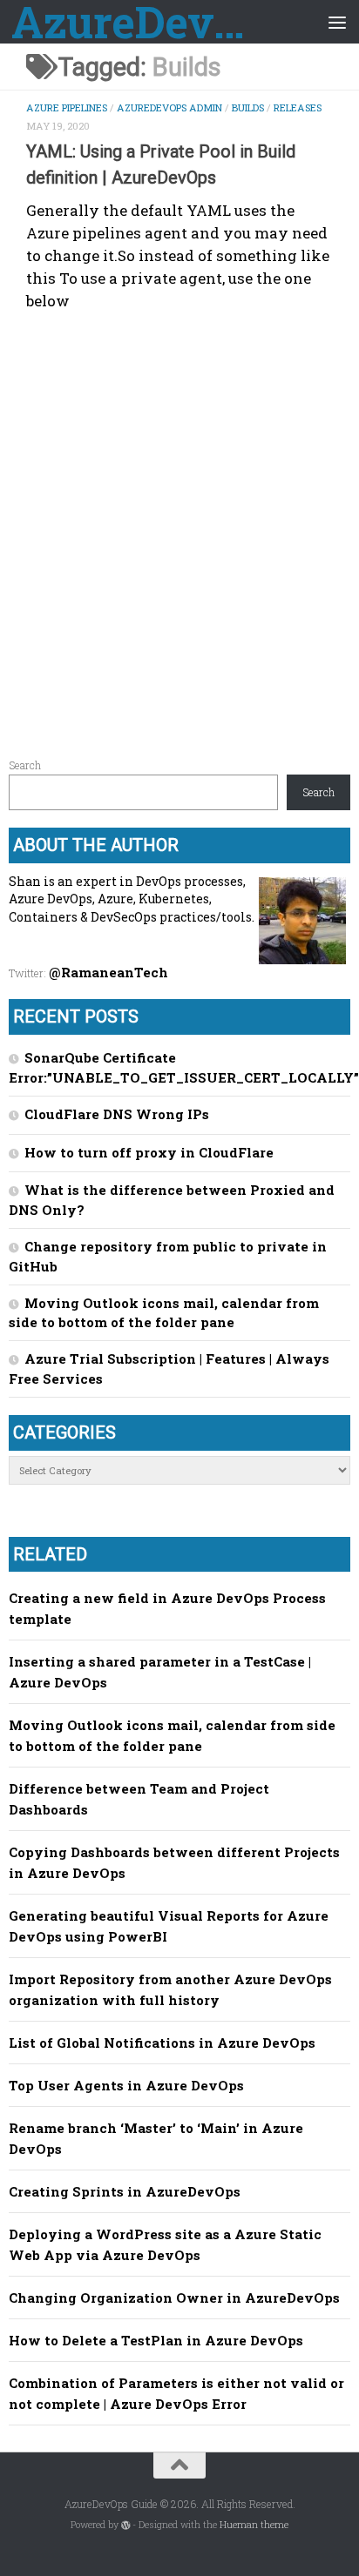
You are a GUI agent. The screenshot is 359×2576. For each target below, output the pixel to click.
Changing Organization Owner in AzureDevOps (174, 2298)
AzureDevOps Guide (141, 22)
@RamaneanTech (108, 972)
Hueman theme (254, 2525)
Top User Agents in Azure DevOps (126, 2085)
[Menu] (337, 22)
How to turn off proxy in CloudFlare (149, 1152)
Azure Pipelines (67, 107)
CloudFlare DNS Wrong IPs (117, 1114)
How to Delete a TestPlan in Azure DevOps (156, 2340)
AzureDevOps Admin (169, 107)
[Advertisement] (179, 527)
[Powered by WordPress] (126, 2525)
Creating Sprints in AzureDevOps (125, 2191)
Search (25, 765)
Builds (248, 107)
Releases (298, 107)
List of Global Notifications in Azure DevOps (162, 2043)
